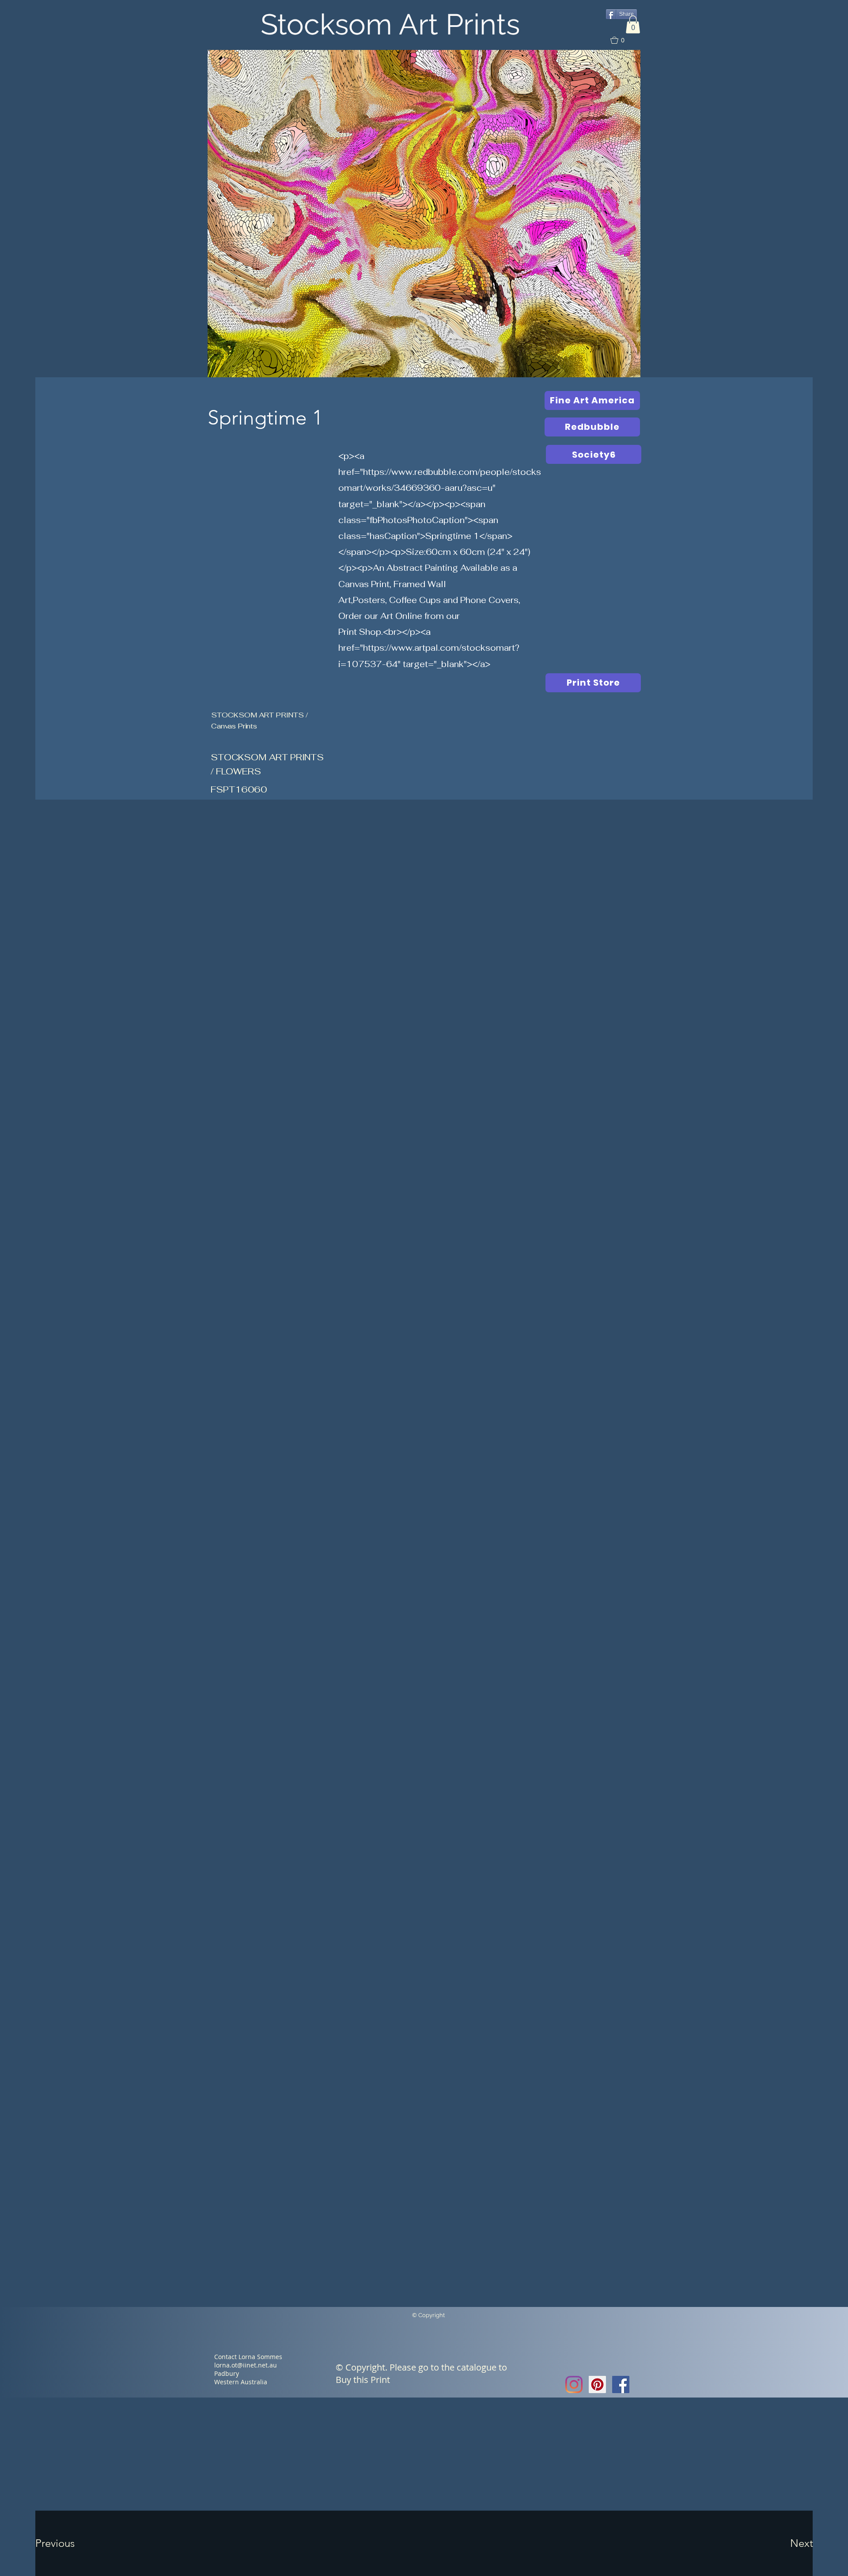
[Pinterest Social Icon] (597, 2384)
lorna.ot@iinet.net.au (246, 2365)
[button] (633, 25)
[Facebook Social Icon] (621, 2384)
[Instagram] (574, 2384)
